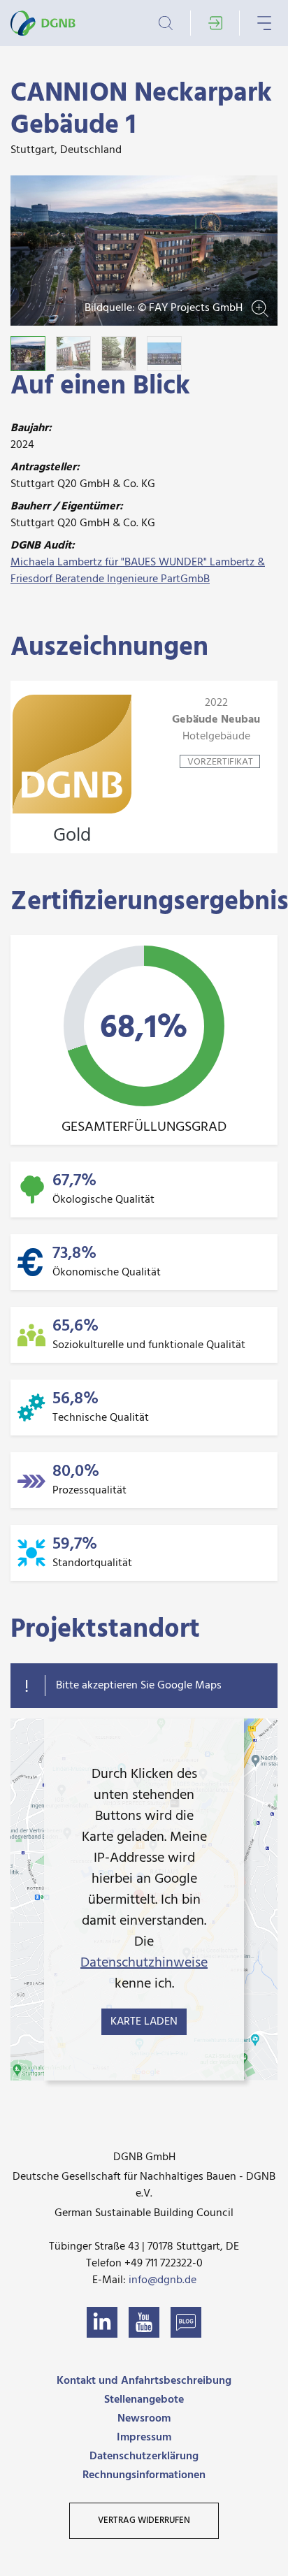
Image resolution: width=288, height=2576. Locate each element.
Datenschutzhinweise (144, 1963)
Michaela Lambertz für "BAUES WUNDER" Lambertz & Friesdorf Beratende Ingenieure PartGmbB (138, 571)
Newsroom (144, 2419)
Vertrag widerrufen (144, 2520)
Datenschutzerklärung (144, 2456)
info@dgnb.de (163, 2280)
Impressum (144, 2438)
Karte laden (144, 2022)
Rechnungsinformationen (144, 2475)
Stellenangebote (144, 2400)
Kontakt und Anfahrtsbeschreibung (144, 2381)
